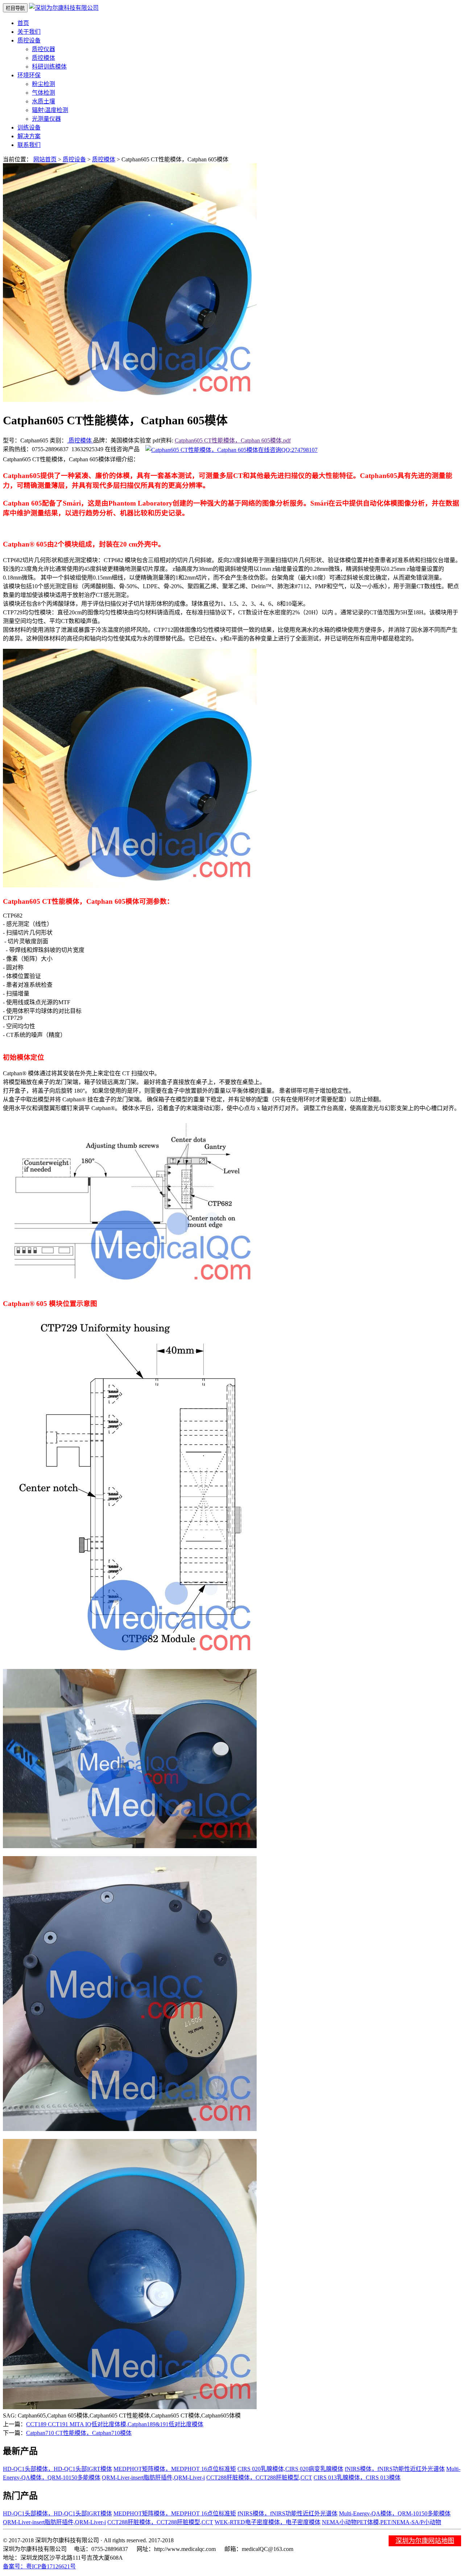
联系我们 (29, 145)
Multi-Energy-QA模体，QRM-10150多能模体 (395, 2513)
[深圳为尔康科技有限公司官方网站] (64, 8)
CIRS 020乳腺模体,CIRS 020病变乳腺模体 (290, 2469)
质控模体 (43, 58)
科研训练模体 (49, 67)
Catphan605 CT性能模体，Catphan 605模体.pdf (233, 440)
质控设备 (74, 159)
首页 (23, 23)
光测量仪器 (46, 119)
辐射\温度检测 (50, 110)
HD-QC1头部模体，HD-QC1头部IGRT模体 (57, 2469)
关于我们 (29, 32)
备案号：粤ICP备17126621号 (39, 2566)
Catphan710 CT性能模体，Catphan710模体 (79, 2433)
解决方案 (29, 136)
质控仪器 (43, 49)
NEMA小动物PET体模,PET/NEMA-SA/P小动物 (382, 2522)
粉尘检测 (43, 84)
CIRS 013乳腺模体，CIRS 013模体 (357, 2478)
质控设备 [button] (29, 40)
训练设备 (29, 127)
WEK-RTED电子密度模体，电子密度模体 (268, 2522)
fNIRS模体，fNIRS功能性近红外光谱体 (395, 2469)
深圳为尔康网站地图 (425, 2541)
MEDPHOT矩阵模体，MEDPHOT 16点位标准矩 (175, 2469)
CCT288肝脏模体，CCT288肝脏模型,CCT (259, 2478)
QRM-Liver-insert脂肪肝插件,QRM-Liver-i (153, 2478)
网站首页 (45, 159)
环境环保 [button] (29, 75)
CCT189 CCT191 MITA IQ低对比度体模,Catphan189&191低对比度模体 (115, 2424)
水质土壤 (43, 101)
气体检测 (43, 93)
